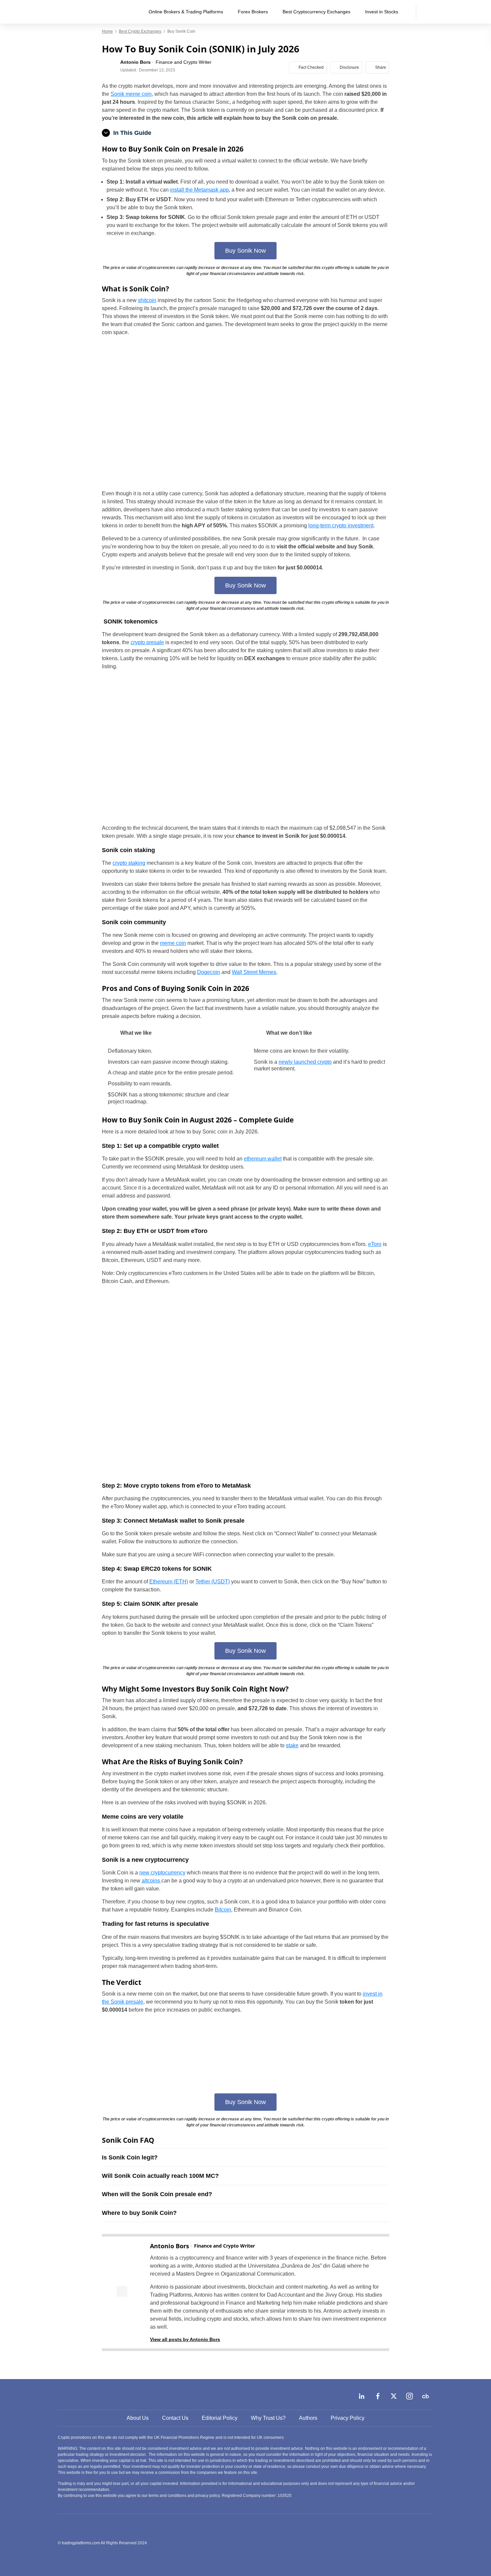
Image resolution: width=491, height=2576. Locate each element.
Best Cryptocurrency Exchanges (316, 12)
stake (292, 1745)
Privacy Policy (348, 2418)
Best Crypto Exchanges (140, 31)
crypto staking (129, 863)
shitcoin (147, 300)
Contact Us (175, 2418)
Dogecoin (209, 972)
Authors (308, 2418)
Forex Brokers (253, 12)
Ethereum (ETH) (169, 1582)
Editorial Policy (220, 2418)
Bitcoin (223, 1910)
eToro (375, 1244)
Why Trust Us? (268, 2418)
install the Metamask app (199, 190)
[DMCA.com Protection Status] (383, 2543)
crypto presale (147, 642)
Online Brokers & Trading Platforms (186, 12)
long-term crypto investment (341, 526)
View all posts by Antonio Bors (185, 2339)
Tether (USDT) (213, 1582)
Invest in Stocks (382, 12)
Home (107, 31)
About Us (138, 2418)
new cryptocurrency (162, 1873)
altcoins (151, 1881)
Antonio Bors (170, 2246)
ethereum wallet (263, 1159)
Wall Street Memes (254, 972)
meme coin (173, 943)
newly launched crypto (305, 1062)
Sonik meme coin (131, 94)
